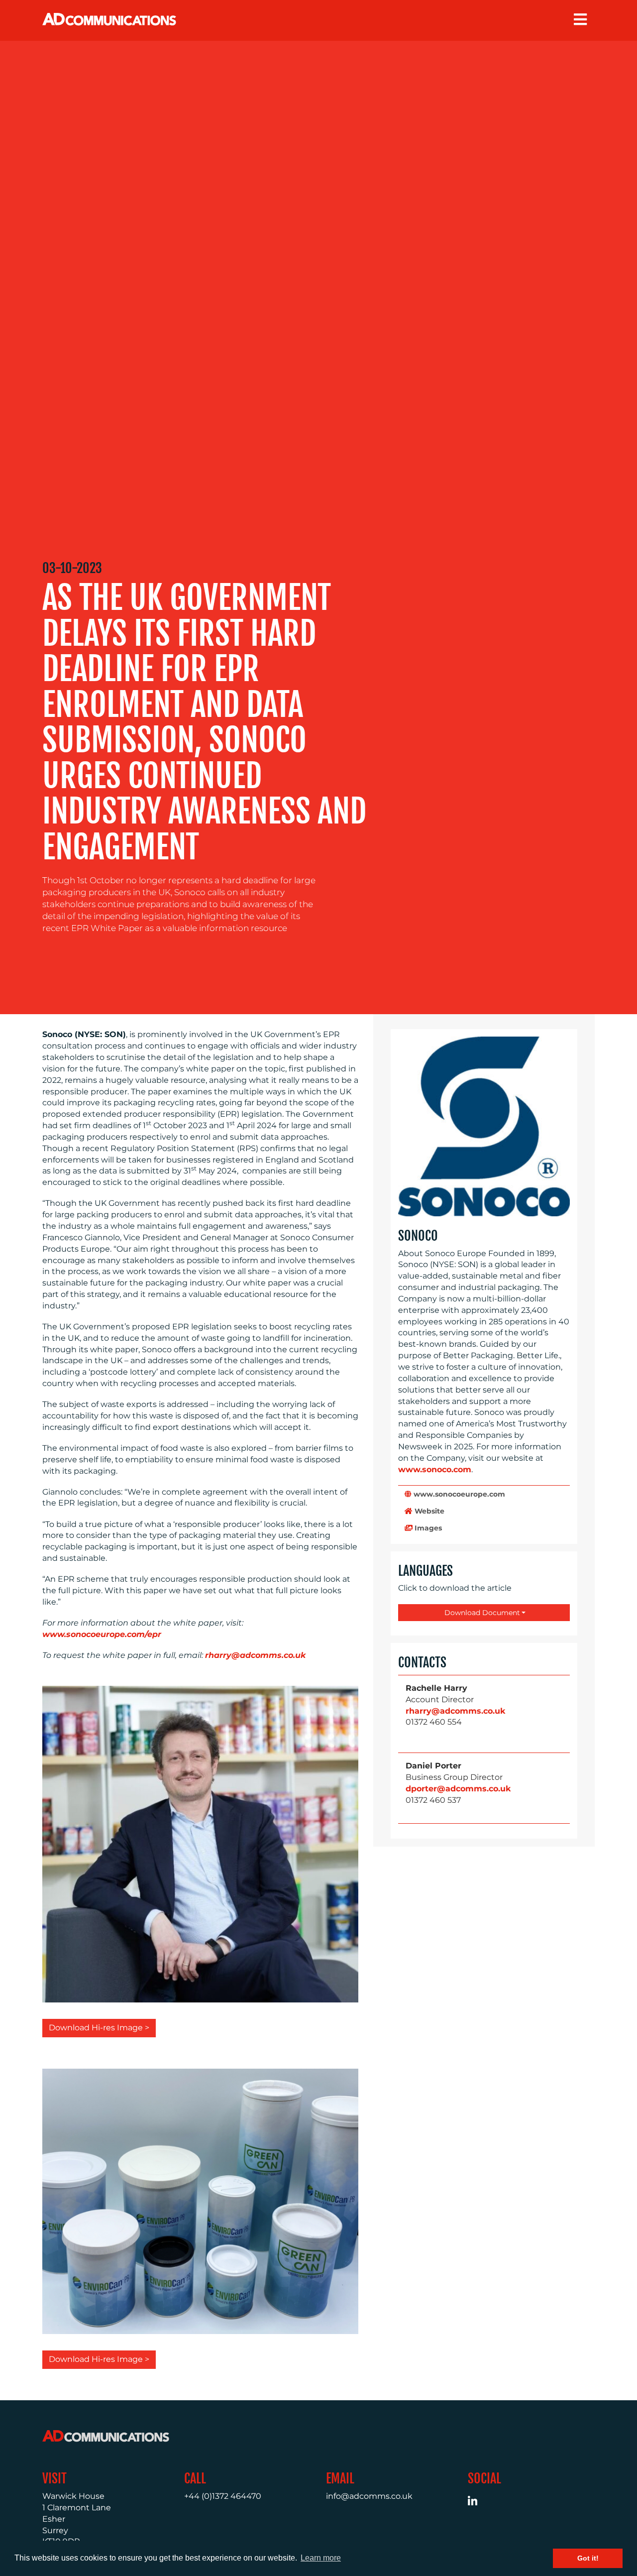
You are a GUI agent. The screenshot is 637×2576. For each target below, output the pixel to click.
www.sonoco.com (435, 1469)
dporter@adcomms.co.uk (458, 1789)
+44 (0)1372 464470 (223, 2496)
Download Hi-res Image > (99, 2028)
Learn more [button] (321, 2558)
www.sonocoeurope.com (458, 1494)
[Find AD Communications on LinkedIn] (478, 2503)
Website (428, 1511)
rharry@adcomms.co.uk (455, 1711)
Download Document (481, 1613)
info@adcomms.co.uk (369, 2496)
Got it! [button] (588, 2558)
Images (427, 1528)
